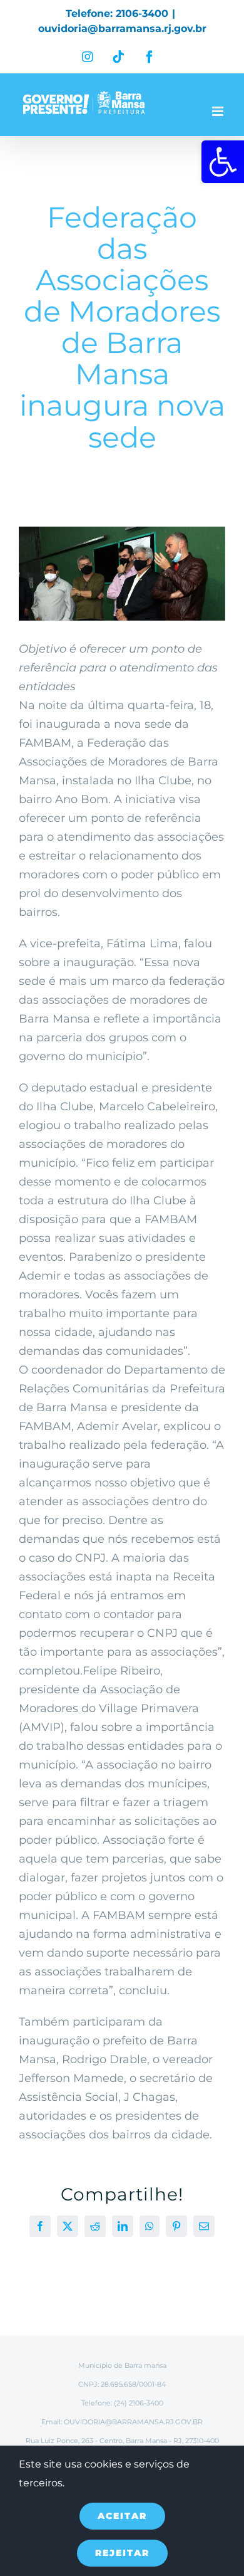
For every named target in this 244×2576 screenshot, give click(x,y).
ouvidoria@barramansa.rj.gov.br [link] (122, 29)
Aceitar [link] (122, 2516)
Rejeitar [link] (122, 2553)
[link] (223, 162)
